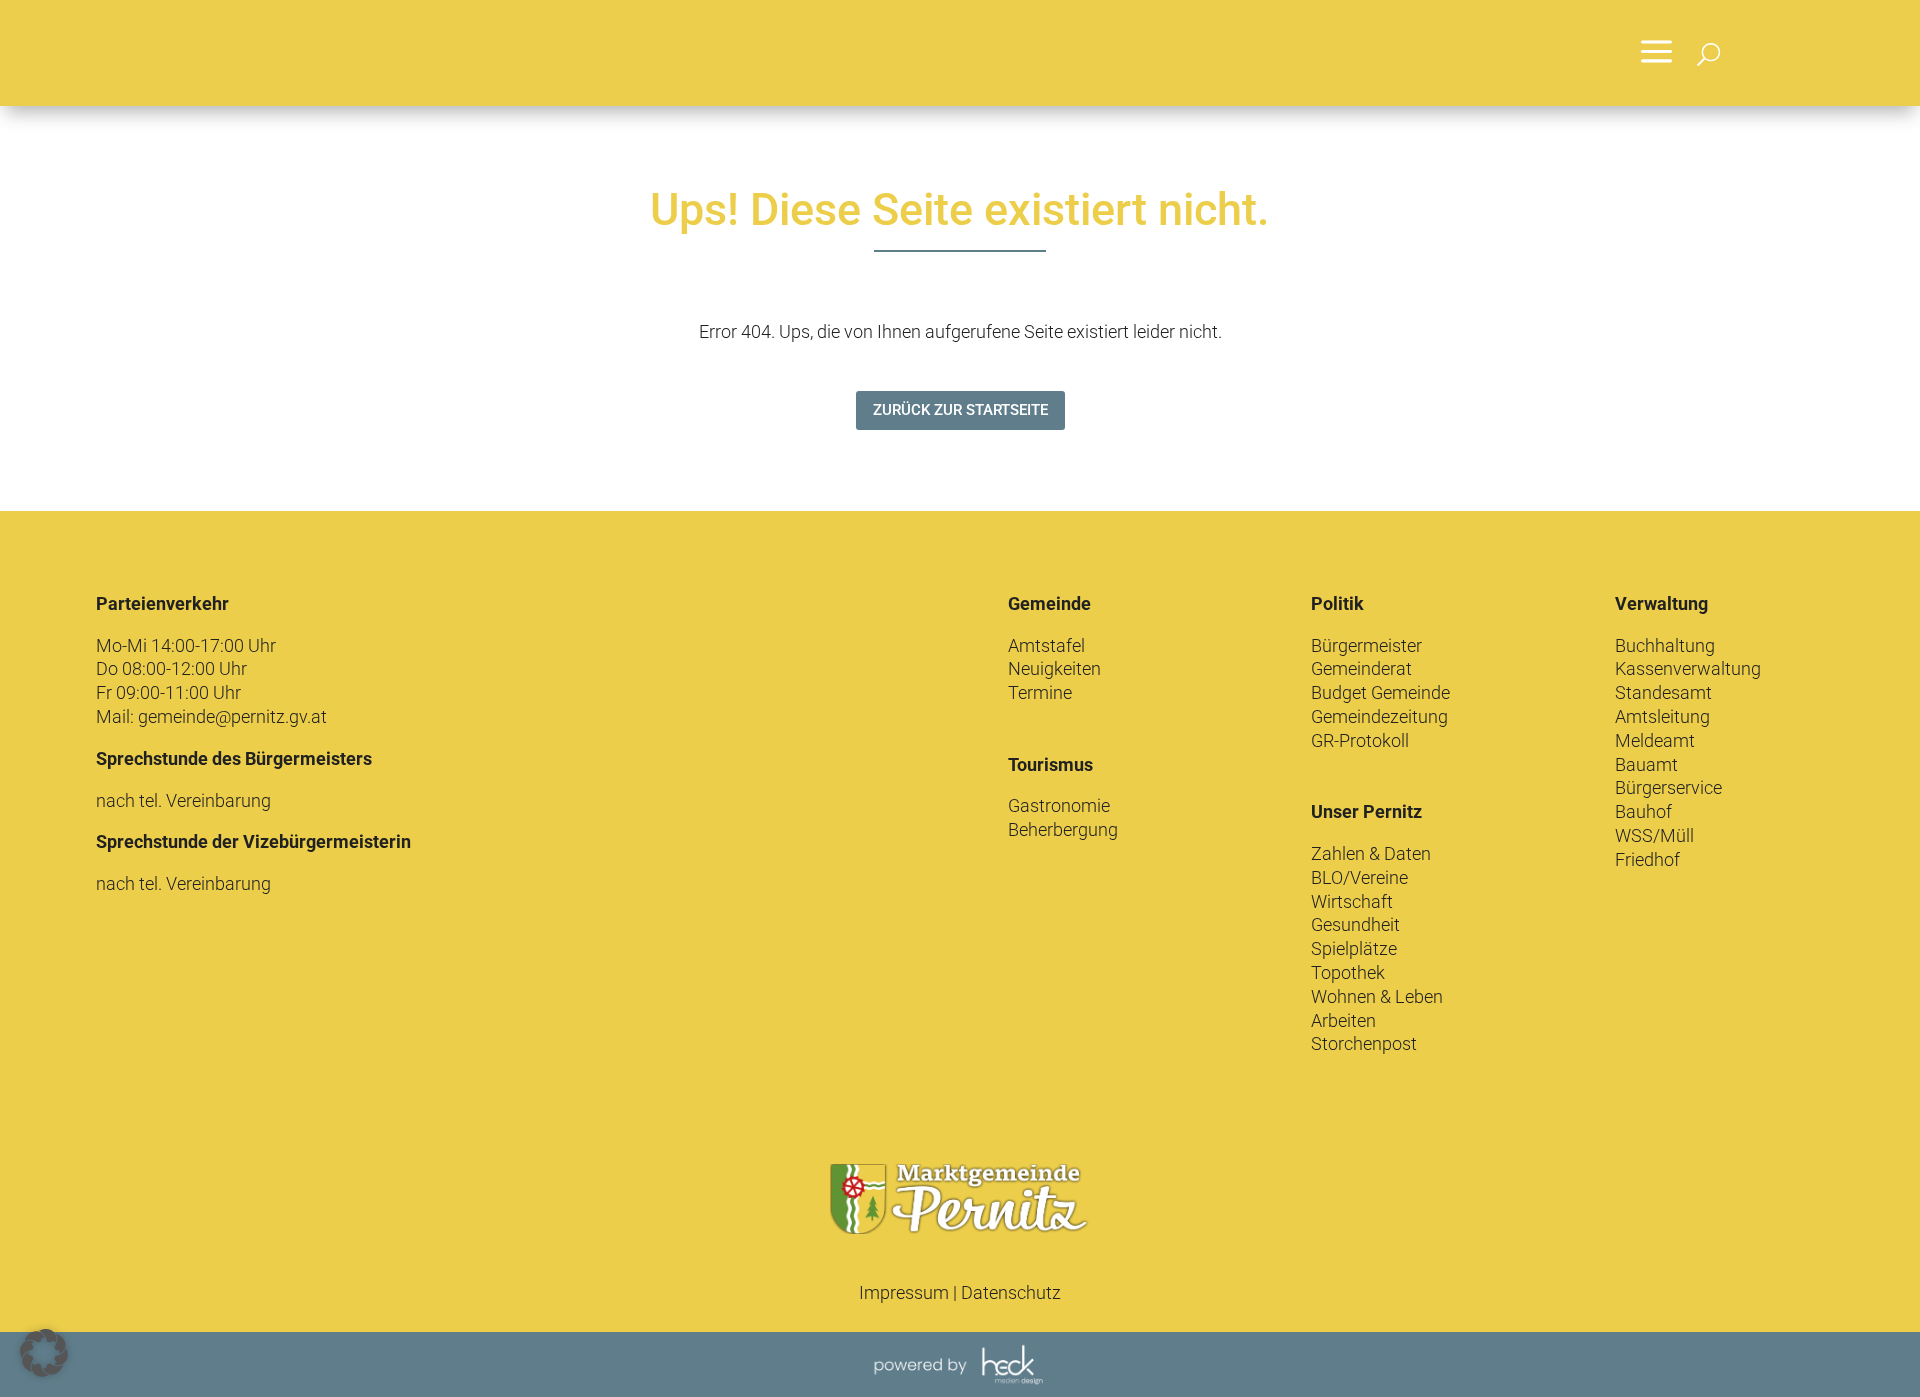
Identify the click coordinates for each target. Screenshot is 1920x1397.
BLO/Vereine (1359, 877)
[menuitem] (1656, 53)
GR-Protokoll (1360, 740)
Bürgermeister (1366, 645)
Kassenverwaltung (1688, 668)
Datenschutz (1011, 1292)
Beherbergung (1063, 829)
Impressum (904, 1292)
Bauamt (1646, 764)
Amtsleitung (1662, 716)
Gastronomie (1059, 805)
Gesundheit (1355, 924)
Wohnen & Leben (1377, 996)
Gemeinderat (1361, 668)
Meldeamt (1655, 740)
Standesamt (1663, 692)
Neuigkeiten (1054, 668)
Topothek (1348, 972)
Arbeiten (1343, 1020)
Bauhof (1643, 811)
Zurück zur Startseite (960, 410)
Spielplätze (1354, 948)
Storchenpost (1364, 1043)
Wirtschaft (1352, 901)
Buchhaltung (1665, 645)
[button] (44, 1353)
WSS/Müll (1654, 835)
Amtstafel (1046, 645)
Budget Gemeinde (1380, 692)
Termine (1040, 692)
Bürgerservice (1668, 787)
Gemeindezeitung (1379, 716)
